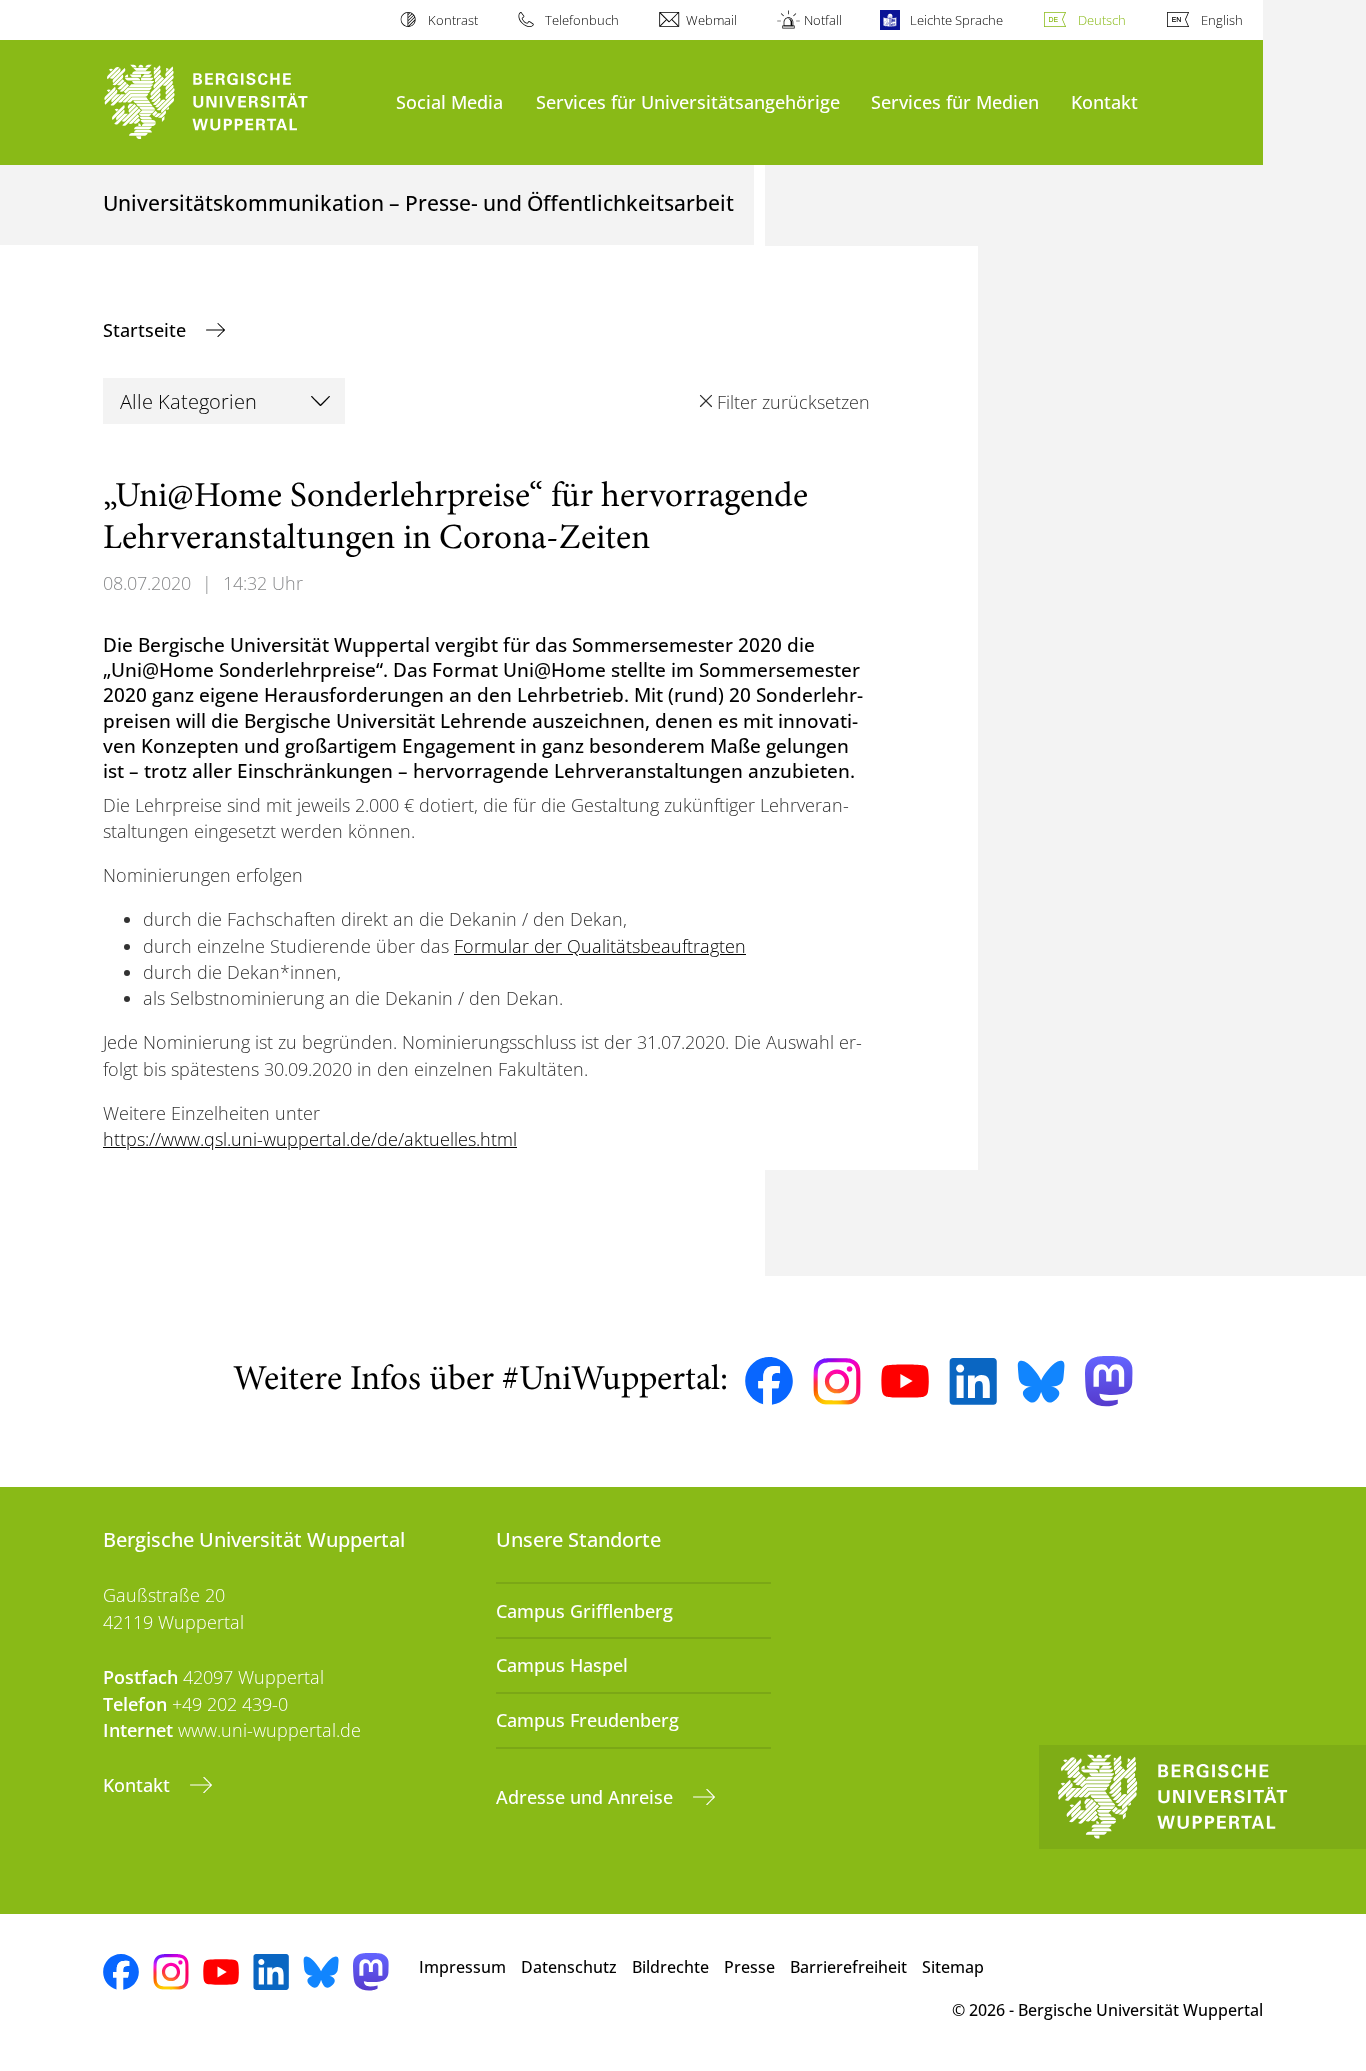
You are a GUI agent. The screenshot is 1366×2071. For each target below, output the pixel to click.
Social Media (449, 101)
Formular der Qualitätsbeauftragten (600, 946)
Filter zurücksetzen (793, 402)
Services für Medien (955, 101)
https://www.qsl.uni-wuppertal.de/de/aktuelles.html (310, 1139)
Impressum (462, 1967)
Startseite (147, 330)
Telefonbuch (582, 20)
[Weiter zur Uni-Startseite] (239, 102)
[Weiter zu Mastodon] (1109, 1381)
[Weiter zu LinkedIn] (973, 1381)
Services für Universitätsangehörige (688, 101)
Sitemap (953, 1967)
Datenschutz (569, 1967)
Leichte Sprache (956, 20)
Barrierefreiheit (848, 1967)
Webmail (711, 20)
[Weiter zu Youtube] (905, 1381)
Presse (749, 1967)
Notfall (823, 20)
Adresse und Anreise (587, 1797)
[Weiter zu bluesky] (1041, 1381)
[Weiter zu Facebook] (769, 1381)
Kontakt (1104, 101)
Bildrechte (670, 1967)
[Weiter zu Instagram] (837, 1382)
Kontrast (452, 20)
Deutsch (1102, 20)
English (1222, 20)
